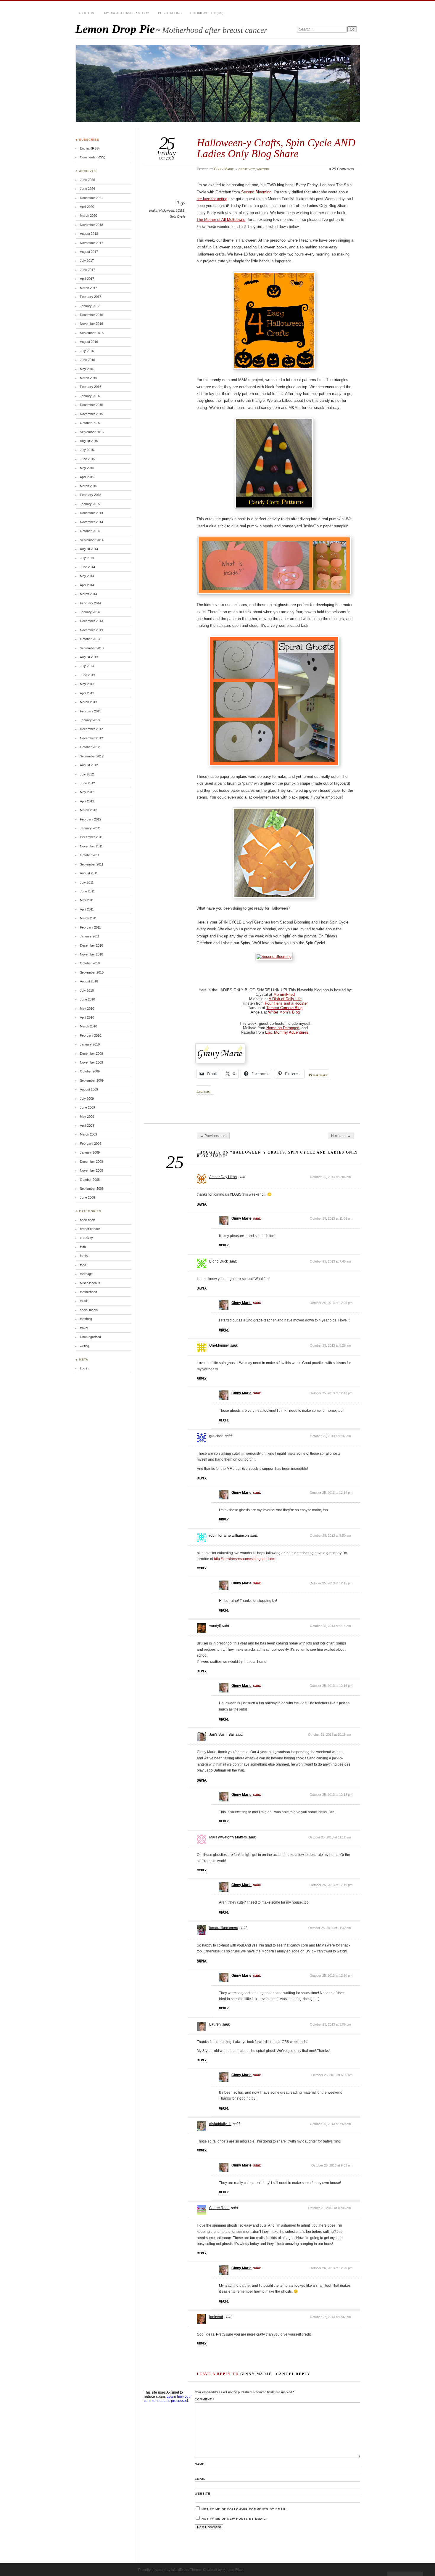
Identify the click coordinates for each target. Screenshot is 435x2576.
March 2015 (88, 486)
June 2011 (87, 891)
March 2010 (88, 1026)
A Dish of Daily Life (285, 999)
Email (200, 2479)
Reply (202, 1204)
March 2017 (88, 288)
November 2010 (91, 954)
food (83, 1265)
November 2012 (91, 738)
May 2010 (87, 1008)
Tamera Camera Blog (284, 1008)
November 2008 (91, 1170)
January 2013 (90, 720)
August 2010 (89, 981)
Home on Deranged (283, 1028)
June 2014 (87, 567)
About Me (87, 13)
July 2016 (87, 351)
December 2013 (91, 621)
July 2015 (87, 450)
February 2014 (91, 603)
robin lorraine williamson (229, 1536)
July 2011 (87, 882)
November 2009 (91, 1062)
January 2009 (90, 1152)
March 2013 (88, 702)
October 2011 (90, 855)
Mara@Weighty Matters (228, 1837)
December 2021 (91, 198)
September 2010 (92, 972)
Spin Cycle (178, 216)
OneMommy (219, 1345)
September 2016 (92, 333)
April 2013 (87, 693)
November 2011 (91, 846)
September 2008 (92, 1189)
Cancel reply (293, 2374)
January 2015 (90, 504)
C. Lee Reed (219, 2208)
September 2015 (92, 432)
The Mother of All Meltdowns (221, 220)
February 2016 (91, 387)
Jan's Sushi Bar (222, 1735)
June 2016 (87, 360)
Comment (205, 2399)
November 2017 (91, 243)
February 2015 (91, 495)
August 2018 (89, 234)
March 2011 (88, 918)
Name (200, 2464)
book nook (87, 1220)
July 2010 (87, 990)
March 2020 (88, 216)
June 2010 (87, 999)
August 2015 (89, 441)
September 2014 (92, 540)
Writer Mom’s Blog (284, 1012)
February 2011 (90, 927)
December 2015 (91, 405)
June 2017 (87, 270)
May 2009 (87, 1117)
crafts (153, 211)
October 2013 (90, 639)
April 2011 (87, 909)
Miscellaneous (90, 1283)
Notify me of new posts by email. (234, 2519)
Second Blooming (256, 192)
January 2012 (90, 828)
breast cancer (90, 1229)
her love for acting (212, 199)
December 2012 (91, 729)
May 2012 (87, 792)
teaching (86, 1319)
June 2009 (87, 1107)
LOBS (180, 211)
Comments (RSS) (93, 157)
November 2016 (91, 324)
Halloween (167, 211)
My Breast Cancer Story (127, 13)
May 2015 (87, 468)
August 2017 (89, 252)
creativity (247, 169)
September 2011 (92, 864)
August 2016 (89, 342)
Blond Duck (219, 1261)
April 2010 (87, 1017)
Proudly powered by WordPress (164, 2570)
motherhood (88, 1292)
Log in (84, 1368)
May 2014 (87, 576)
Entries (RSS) (90, 148)
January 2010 (90, 1044)
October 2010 (90, 963)
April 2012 (87, 801)
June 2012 (87, 783)
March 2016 (88, 378)
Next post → (341, 1136)
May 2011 (87, 900)
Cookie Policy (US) (207, 13)
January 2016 (90, 396)
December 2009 (91, 1053)
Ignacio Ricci (233, 2570)
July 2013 (87, 666)
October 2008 (90, 1180)
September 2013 (92, 648)
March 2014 (88, 594)
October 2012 (90, 747)
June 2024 (87, 189)
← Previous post (213, 1136)
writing (263, 169)
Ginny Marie (224, 169)
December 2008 (91, 1162)
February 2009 (91, 1144)
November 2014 (91, 522)
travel (84, 1328)
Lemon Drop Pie (115, 29)
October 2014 (90, 531)
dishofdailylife (220, 2124)
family (84, 1256)
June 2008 (87, 1197)
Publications (170, 13)
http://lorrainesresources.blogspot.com (245, 1559)
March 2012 (88, 810)
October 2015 (90, 423)
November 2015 (91, 414)
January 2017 (90, 306)
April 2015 (87, 477)
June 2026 (87, 180)
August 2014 (89, 549)
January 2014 (90, 612)
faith (83, 1247)
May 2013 (87, 684)
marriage (86, 1274)
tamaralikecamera (224, 1928)
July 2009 (87, 1099)
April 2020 (87, 207)
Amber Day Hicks (223, 1177)
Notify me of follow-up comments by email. (244, 2509)
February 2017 (91, 297)
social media (89, 1310)
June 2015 (87, 459)
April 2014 (87, 585)
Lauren (215, 2024)
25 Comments (343, 169)
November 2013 (91, 630)
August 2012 (89, 765)
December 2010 (91, 945)
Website (203, 2494)
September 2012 (92, 756)
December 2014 (91, 513)
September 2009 (92, 1080)
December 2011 (91, 837)
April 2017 (87, 279)
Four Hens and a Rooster (286, 1003)
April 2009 (87, 1125)
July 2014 (87, 558)
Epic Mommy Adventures (287, 1032)
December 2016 (91, 315)
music (84, 1301)
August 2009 (89, 1089)
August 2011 (89, 873)
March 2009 (88, 1134)
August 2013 (89, 657)
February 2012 (91, 819)
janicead (216, 2317)
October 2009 (90, 1071)
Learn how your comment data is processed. (168, 2399)
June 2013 (87, 675)
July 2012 (87, 774)
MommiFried (284, 994)
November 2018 (91, 225)
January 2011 (90, 936)
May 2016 (87, 369)
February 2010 (91, 1035)
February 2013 (91, 711)
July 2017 (87, 261)
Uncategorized (90, 1337)
